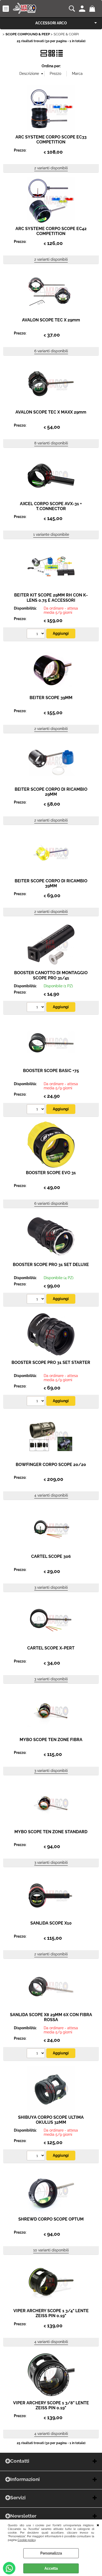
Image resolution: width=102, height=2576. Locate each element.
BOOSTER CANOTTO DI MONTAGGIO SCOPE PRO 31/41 (51, 975)
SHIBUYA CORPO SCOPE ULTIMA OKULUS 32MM (51, 2120)
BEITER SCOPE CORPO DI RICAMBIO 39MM (51, 883)
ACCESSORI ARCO (51, 23)
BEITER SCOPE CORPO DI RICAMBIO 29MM (51, 792)
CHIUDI (98, 2525)
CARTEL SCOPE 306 (51, 1556)
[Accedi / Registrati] (83, 9)
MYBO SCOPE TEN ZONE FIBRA (51, 1740)
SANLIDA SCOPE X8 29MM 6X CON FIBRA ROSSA (51, 2017)
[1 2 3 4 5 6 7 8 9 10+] (36, 634)
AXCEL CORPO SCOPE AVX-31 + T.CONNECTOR (51, 506)
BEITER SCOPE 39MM (51, 698)
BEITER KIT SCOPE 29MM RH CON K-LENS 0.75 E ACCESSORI (51, 598)
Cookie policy (27, 2540)
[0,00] (93, 9)
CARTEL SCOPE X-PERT (51, 1648)
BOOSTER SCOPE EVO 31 (51, 1173)
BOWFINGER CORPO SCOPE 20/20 (51, 1465)
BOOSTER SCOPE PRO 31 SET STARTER (51, 1362)
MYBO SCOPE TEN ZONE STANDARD (51, 1832)
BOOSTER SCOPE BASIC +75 (51, 1071)
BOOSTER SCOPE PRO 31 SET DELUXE (51, 1265)
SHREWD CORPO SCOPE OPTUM (51, 2219)
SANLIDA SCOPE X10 (51, 1923)
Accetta (51, 2568)
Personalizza (51, 2553)
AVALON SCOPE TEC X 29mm (51, 320)
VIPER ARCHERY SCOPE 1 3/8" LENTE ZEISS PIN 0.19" (51, 2405)
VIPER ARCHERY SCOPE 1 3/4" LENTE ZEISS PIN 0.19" (51, 2313)
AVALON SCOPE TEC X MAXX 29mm (51, 412)
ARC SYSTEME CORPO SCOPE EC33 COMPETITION (51, 140)
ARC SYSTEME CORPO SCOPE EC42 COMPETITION (51, 231)
